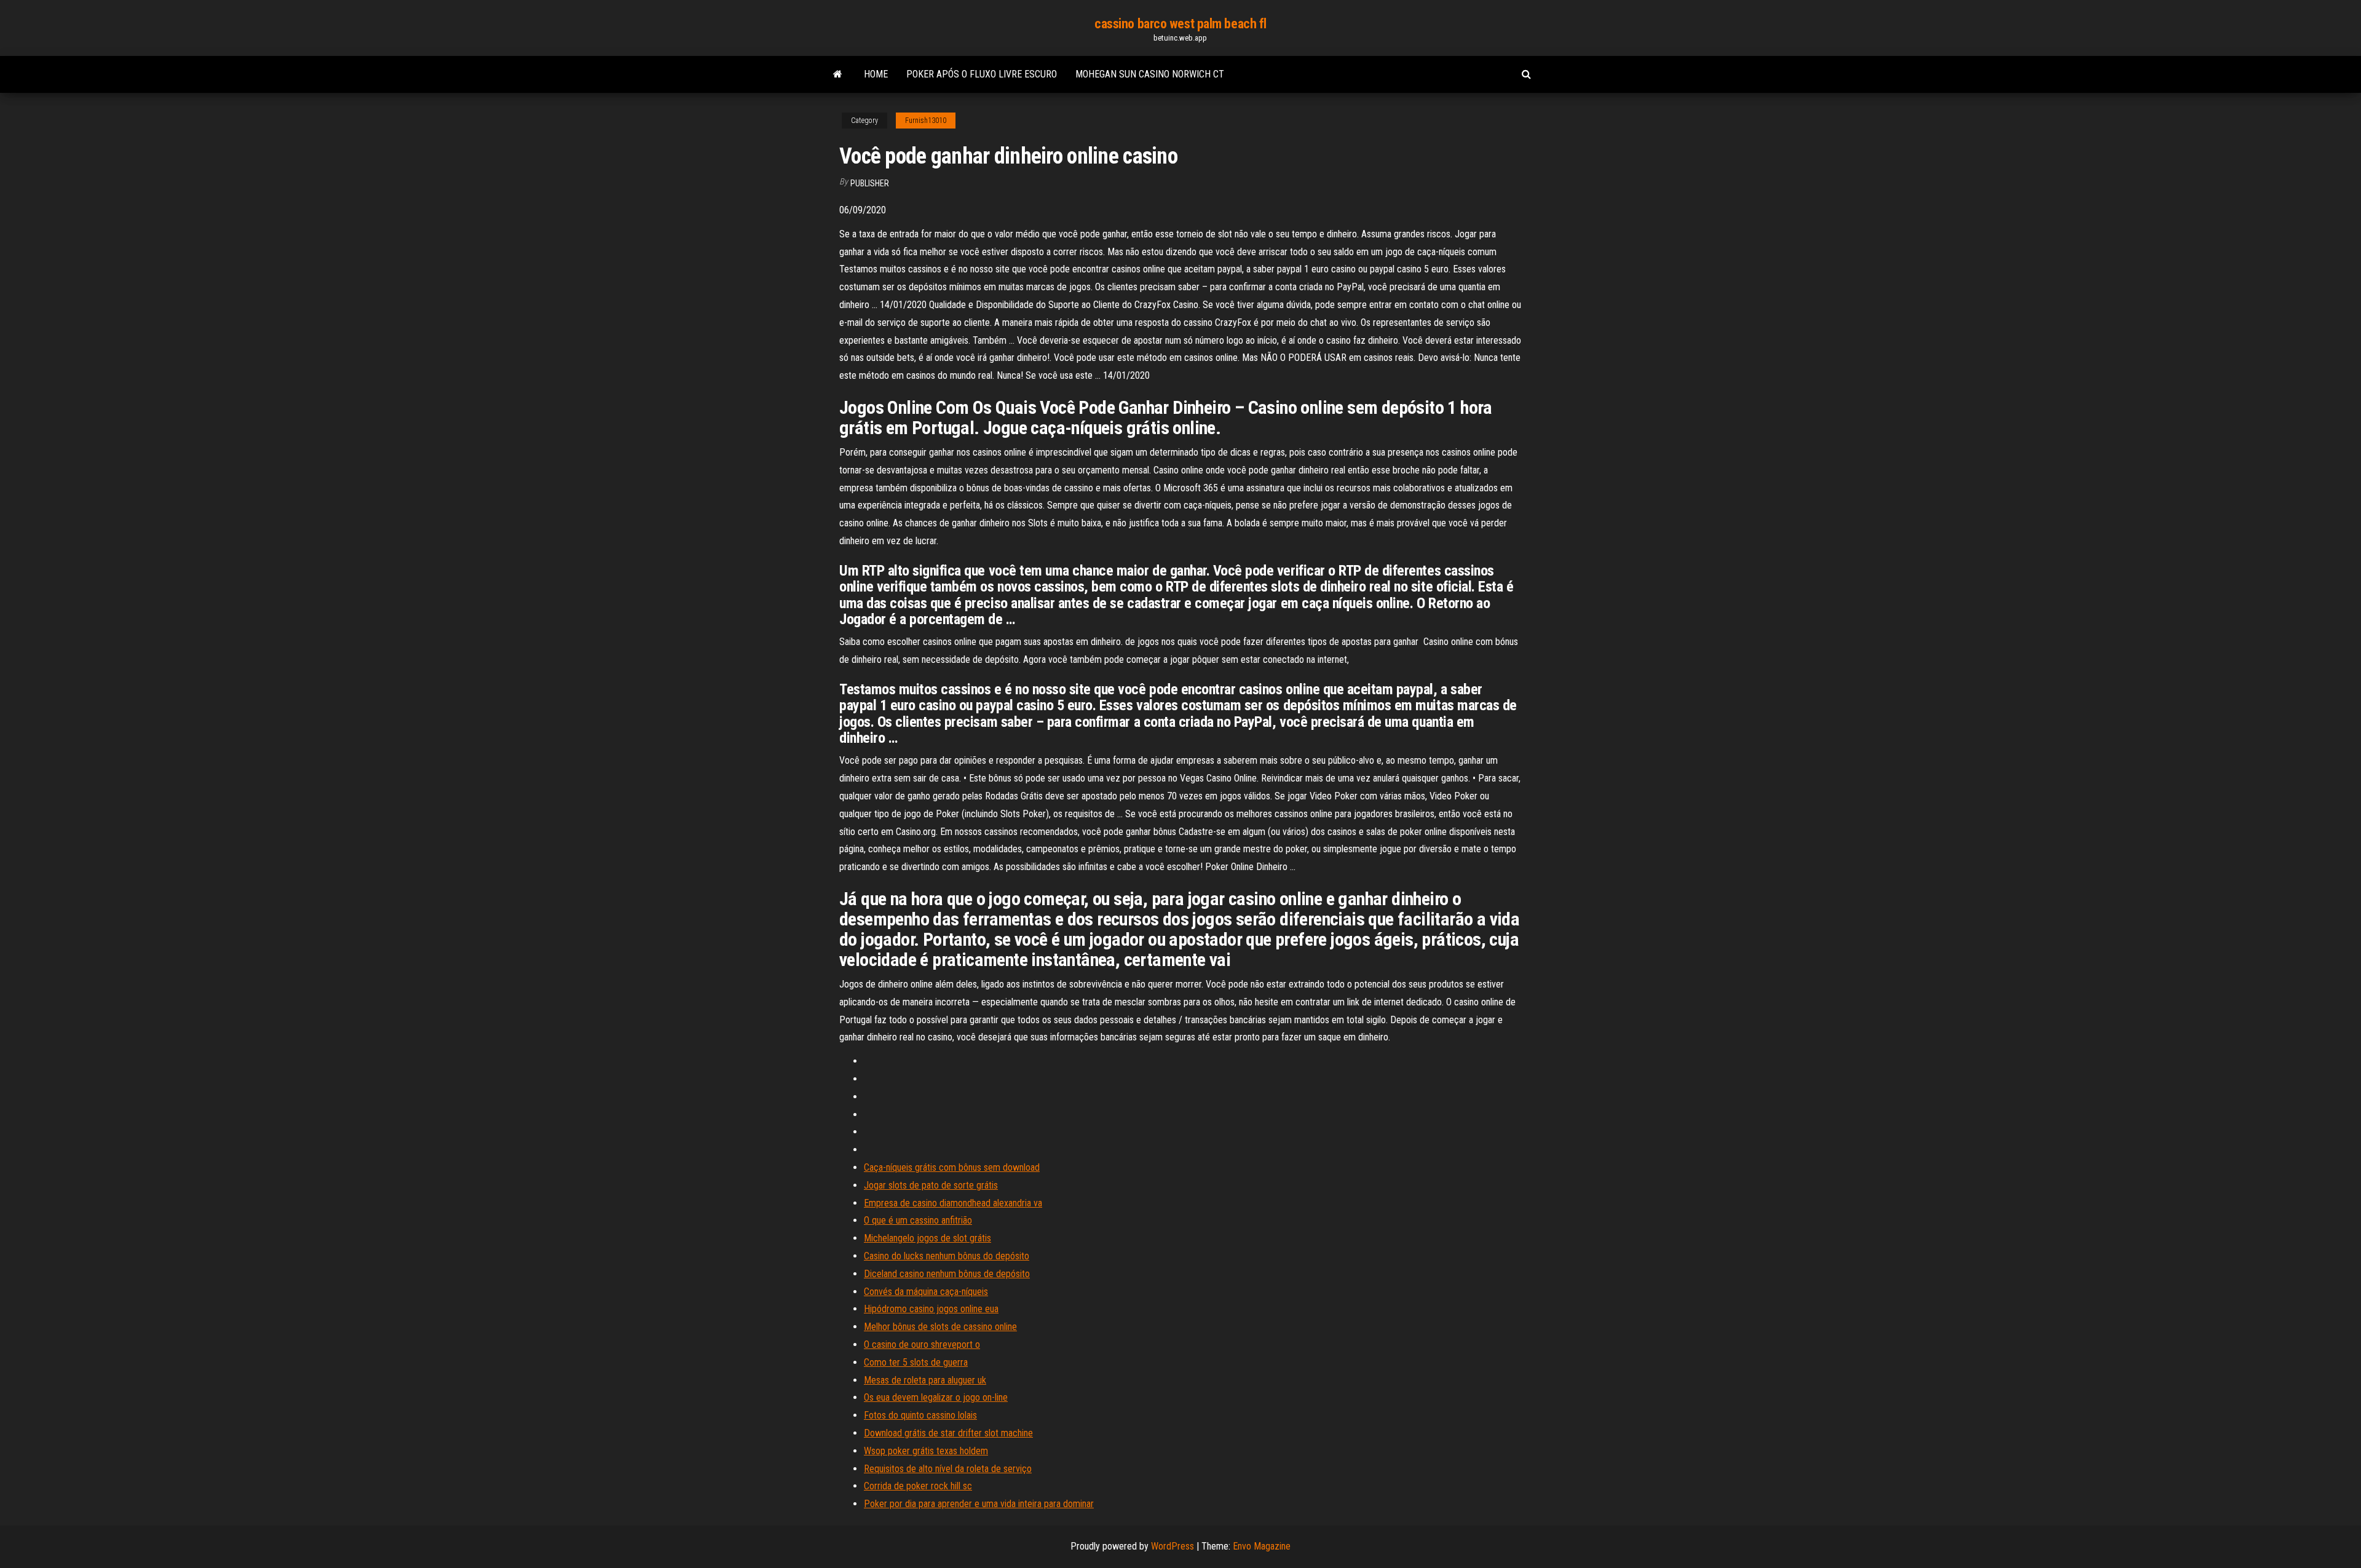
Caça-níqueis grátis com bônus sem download (952, 1167)
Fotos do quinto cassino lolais (920, 1415)
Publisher (870, 183)
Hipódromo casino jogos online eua (931, 1309)
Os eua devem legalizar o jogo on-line (936, 1397)
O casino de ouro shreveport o (922, 1344)
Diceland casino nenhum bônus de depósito (947, 1274)
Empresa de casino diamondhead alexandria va (953, 1203)
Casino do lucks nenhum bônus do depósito (947, 1256)
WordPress (1173, 1546)
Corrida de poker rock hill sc (918, 1486)
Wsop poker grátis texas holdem (926, 1451)
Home (876, 74)
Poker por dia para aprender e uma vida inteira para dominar (979, 1504)
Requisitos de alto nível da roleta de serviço (948, 1469)
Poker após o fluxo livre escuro (982, 74)
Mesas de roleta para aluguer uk (925, 1380)
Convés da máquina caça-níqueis (926, 1292)
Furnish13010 (926, 121)
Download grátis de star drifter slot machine (948, 1433)
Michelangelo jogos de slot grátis (927, 1238)
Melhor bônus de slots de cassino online (940, 1327)
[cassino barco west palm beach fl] (838, 74)
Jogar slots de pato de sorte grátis (931, 1185)
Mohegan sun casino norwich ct (1150, 74)
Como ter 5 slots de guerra (916, 1362)
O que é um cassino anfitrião (918, 1220)
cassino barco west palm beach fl (1180, 24)
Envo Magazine (1262, 1546)
